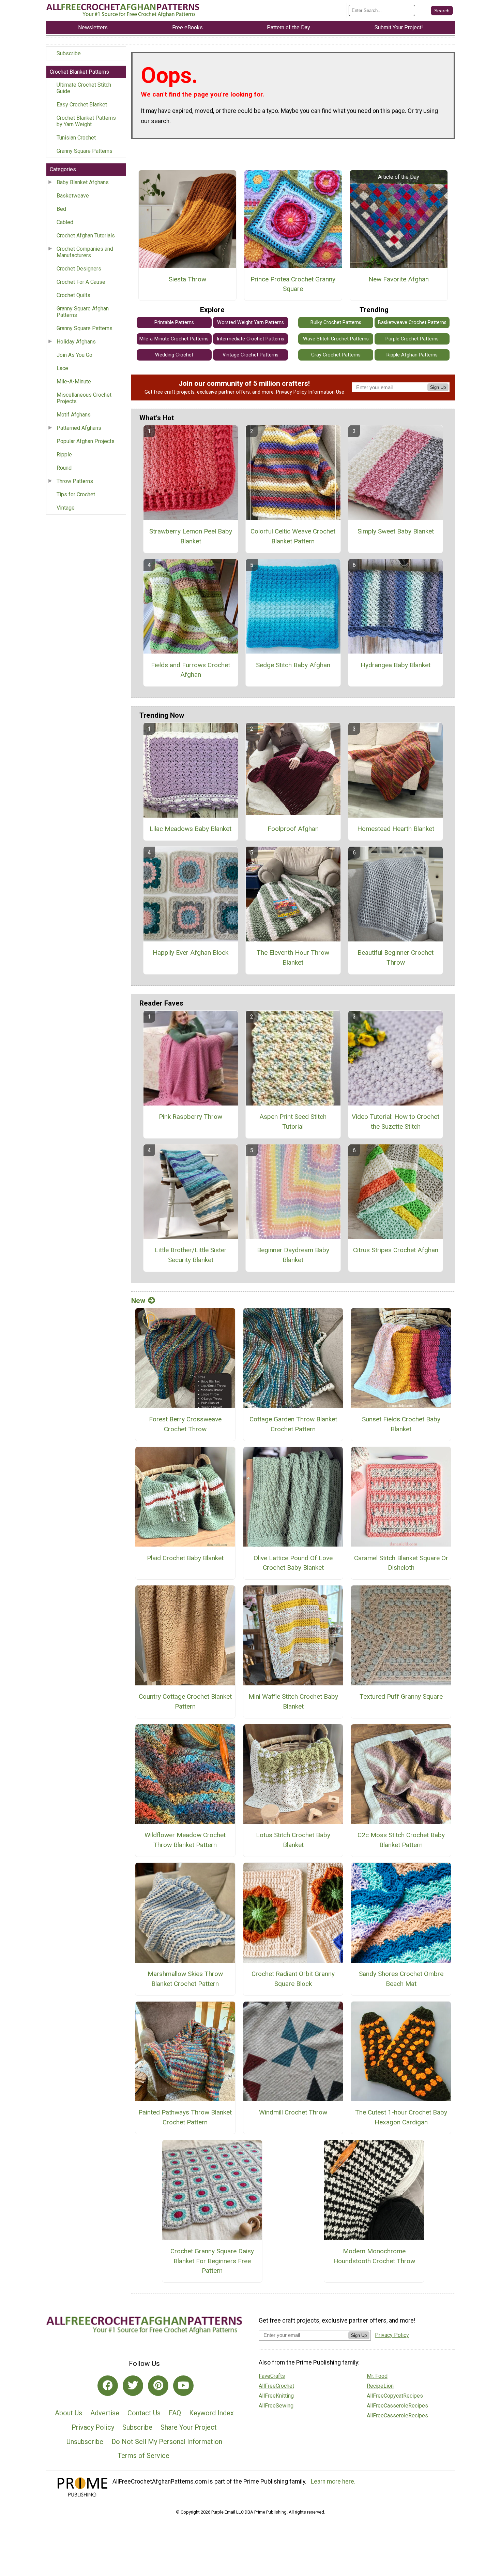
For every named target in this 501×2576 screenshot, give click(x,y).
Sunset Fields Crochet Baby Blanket (401, 1424)
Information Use (326, 392)
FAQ (175, 2413)
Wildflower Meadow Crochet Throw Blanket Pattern (185, 1840)
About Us (69, 2413)
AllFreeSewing (276, 2406)
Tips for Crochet (76, 494)
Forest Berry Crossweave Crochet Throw (185, 1424)
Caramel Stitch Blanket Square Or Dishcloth (401, 1563)
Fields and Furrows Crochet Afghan (191, 670)
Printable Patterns (174, 323)
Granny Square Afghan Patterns (83, 312)
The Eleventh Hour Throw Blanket (293, 957)
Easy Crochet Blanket (82, 105)
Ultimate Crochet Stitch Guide (84, 88)
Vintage (66, 508)
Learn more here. (333, 2482)
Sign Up (438, 387)
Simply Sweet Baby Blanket (396, 531)
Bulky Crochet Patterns (336, 323)
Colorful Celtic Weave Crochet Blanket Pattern (293, 536)
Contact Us (144, 2413)
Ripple (64, 455)
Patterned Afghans (79, 428)
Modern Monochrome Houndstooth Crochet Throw (374, 2256)
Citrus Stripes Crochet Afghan (396, 1250)
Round (64, 468)
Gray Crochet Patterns (336, 355)
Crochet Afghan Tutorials (86, 236)
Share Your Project (189, 2427)
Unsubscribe (85, 2442)
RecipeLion (380, 2386)
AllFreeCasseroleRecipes (397, 2406)
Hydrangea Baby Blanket (396, 665)
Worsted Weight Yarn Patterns (250, 323)
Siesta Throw (187, 279)
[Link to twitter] (133, 2386)
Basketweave (73, 196)
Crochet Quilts (73, 295)
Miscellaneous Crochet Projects (84, 398)
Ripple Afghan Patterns (412, 355)
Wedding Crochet (174, 355)
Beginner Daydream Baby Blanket (293, 1255)
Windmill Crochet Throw (293, 2112)
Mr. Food (377, 2376)
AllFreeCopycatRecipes (395, 2396)
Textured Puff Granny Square (401, 1696)
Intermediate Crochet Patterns (250, 339)
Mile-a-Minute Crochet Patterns (174, 339)
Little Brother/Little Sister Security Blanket (191, 1255)
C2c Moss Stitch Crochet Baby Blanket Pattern (401, 1840)
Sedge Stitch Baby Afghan (293, 665)
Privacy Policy (291, 392)
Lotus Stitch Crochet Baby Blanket (293, 1840)
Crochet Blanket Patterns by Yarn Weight (86, 121)
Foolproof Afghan (293, 829)
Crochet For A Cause (81, 282)
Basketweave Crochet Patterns (412, 323)
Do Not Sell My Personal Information (167, 2442)
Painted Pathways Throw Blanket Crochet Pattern (185, 2117)
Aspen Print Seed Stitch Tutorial (293, 1122)
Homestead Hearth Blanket (396, 829)
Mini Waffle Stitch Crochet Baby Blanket (293, 1701)
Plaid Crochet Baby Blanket (185, 1558)
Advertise (105, 2413)
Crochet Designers (79, 269)
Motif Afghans (74, 415)
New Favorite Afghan (399, 279)
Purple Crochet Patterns (412, 339)
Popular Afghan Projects (86, 441)
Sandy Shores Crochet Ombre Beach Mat (401, 1979)
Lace (62, 368)
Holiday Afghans (76, 342)
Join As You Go (74, 355)
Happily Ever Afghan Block (191, 953)
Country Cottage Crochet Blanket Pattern (185, 1701)
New (138, 1301)
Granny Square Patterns (85, 151)
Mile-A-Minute (74, 382)
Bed (61, 209)
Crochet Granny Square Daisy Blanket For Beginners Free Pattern (212, 2261)
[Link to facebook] (108, 2386)
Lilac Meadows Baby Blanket (191, 829)
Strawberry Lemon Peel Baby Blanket (191, 536)
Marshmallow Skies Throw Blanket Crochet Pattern (185, 1979)
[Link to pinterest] (158, 2386)
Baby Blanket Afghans (83, 182)
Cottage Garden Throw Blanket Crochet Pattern (293, 1424)
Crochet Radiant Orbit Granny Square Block (293, 1979)
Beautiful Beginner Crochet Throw (396, 957)
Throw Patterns (75, 481)
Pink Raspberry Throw (191, 1117)
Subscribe (69, 53)
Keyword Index (211, 2413)
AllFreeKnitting (276, 2396)
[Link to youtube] (183, 2386)
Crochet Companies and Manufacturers (85, 252)
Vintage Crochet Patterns (250, 355)
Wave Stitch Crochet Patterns (336, 339)
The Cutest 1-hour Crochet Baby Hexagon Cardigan (401, 2117)
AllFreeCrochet (276, 2386)
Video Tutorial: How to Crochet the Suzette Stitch (396, 1122)
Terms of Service (143, 2456)
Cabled (65, 222)
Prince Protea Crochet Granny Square (293, 284)
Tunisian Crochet (76, 138)
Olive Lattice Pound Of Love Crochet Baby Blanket (293, 1563)
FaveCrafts (272, 2376)
